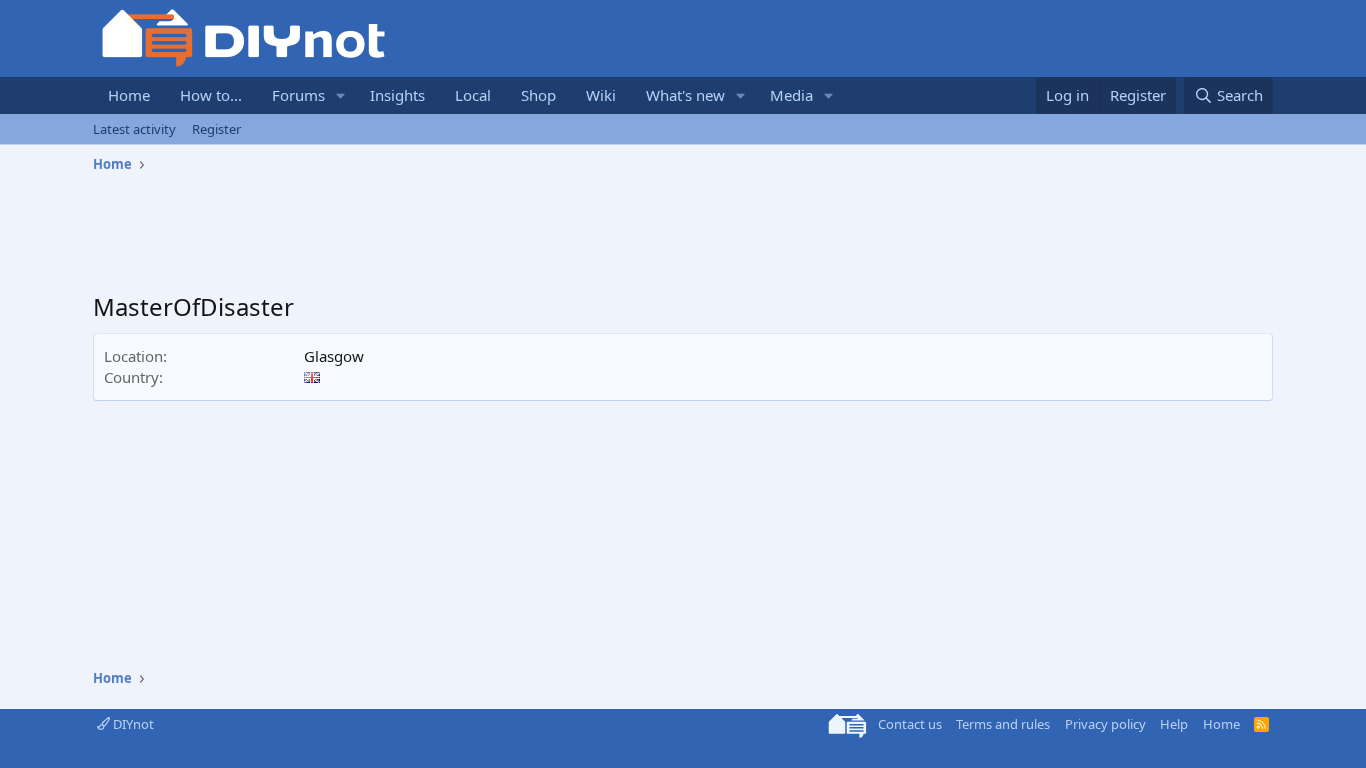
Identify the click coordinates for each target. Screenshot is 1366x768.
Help (1174, 724)
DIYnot (132, 724)
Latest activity (134, 129)
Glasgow (334, 356)
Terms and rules (1003, 724)
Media (791, 95)
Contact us (910, 724)
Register (216, 129)
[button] (341, 95)
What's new (685, 95)
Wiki (601, 95)
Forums (298, 95)
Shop (538, 95)
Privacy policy (1105, 724)
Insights (397, 95)
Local (473, 95)
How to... (211, 95)
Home (129, 95)
